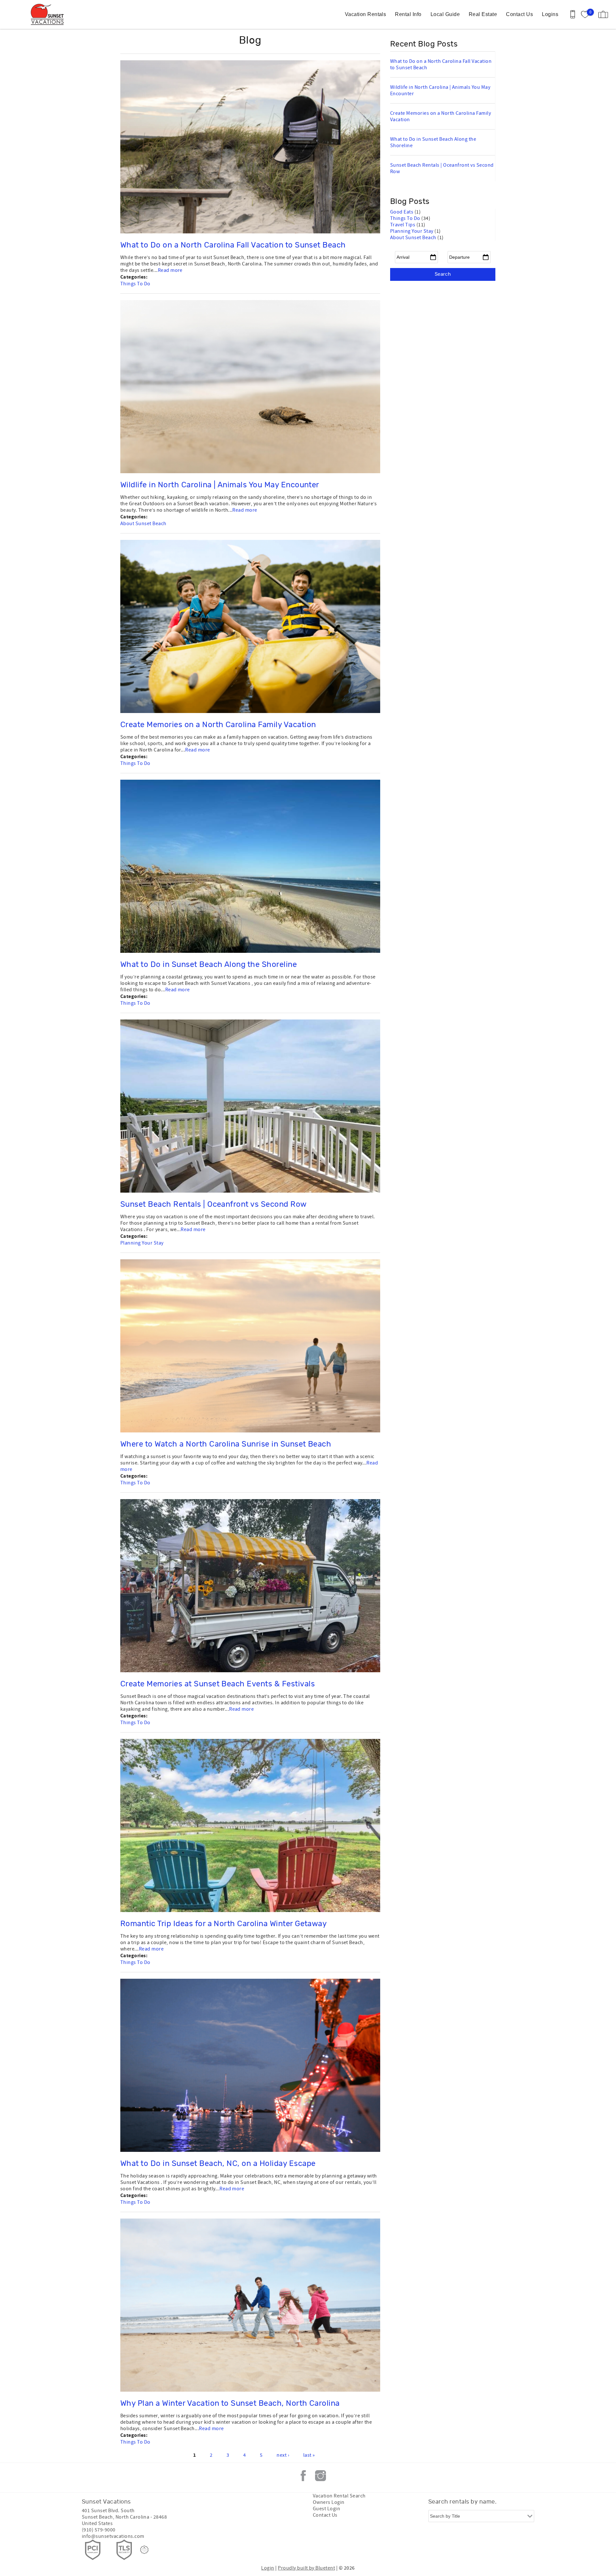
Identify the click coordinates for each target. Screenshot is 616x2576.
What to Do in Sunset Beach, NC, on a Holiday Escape (218, 2164)
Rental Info (408, 14)
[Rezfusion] (144, 2550)
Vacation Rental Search (339, 2496)
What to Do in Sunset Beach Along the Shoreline (209, 965)
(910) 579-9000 (99, 2530)
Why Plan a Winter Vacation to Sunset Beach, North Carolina (230, 2404)
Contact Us (519, 14)
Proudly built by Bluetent (306, 2568)
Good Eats (402, 212)
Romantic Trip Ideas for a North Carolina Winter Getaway (223, 1924)
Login (268, 2568)
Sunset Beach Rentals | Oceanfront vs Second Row (214, 1204)
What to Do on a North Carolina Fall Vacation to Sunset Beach (233, 245)
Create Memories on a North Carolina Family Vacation (218, 725)
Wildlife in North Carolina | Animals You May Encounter (220, 485)
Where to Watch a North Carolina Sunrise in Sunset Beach (226, 1444)
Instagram (321, 2476)
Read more (170, 270)
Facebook (303, 2476)
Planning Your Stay (142, 1243)
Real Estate (483, 14)
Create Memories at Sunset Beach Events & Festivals (218, 1684)
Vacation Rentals (366, 14)
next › (283, 2455)
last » (309, 2455)
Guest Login (326, 2509)
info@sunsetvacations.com (113, 2536)
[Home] (49, 14)
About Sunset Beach (143, 524)
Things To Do (135, 284)
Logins (550, 14)
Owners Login (329, 2502)
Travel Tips (403, 225)
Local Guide (445, 14)
